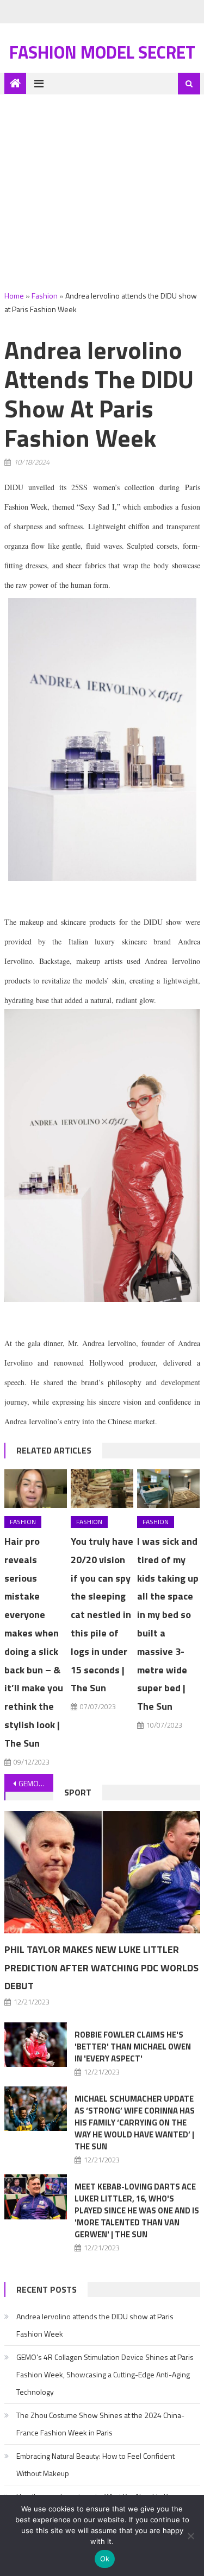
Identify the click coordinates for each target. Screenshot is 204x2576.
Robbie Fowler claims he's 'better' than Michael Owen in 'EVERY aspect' (133, 2047)
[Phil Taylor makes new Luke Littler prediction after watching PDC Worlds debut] (102, 1872)
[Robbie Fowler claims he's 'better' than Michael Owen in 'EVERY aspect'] (36, 2045)
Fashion (45, 296)
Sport (78, 1792)
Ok (105, 2559)
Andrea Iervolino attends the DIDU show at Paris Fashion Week (95, 2325)
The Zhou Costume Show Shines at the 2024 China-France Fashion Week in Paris (100, 2424)
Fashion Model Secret (102, 52)
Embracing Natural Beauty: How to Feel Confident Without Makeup (95, 2464)
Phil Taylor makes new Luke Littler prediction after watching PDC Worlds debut (101, 1968)
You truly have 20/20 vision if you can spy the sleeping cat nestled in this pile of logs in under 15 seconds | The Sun (102, 1614)
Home (14, 296)
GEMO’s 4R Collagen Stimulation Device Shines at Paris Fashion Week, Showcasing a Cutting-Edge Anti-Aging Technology (36, 1783)
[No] (190, 2536)
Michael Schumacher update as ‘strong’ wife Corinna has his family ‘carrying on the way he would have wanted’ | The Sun (135, 2123)
